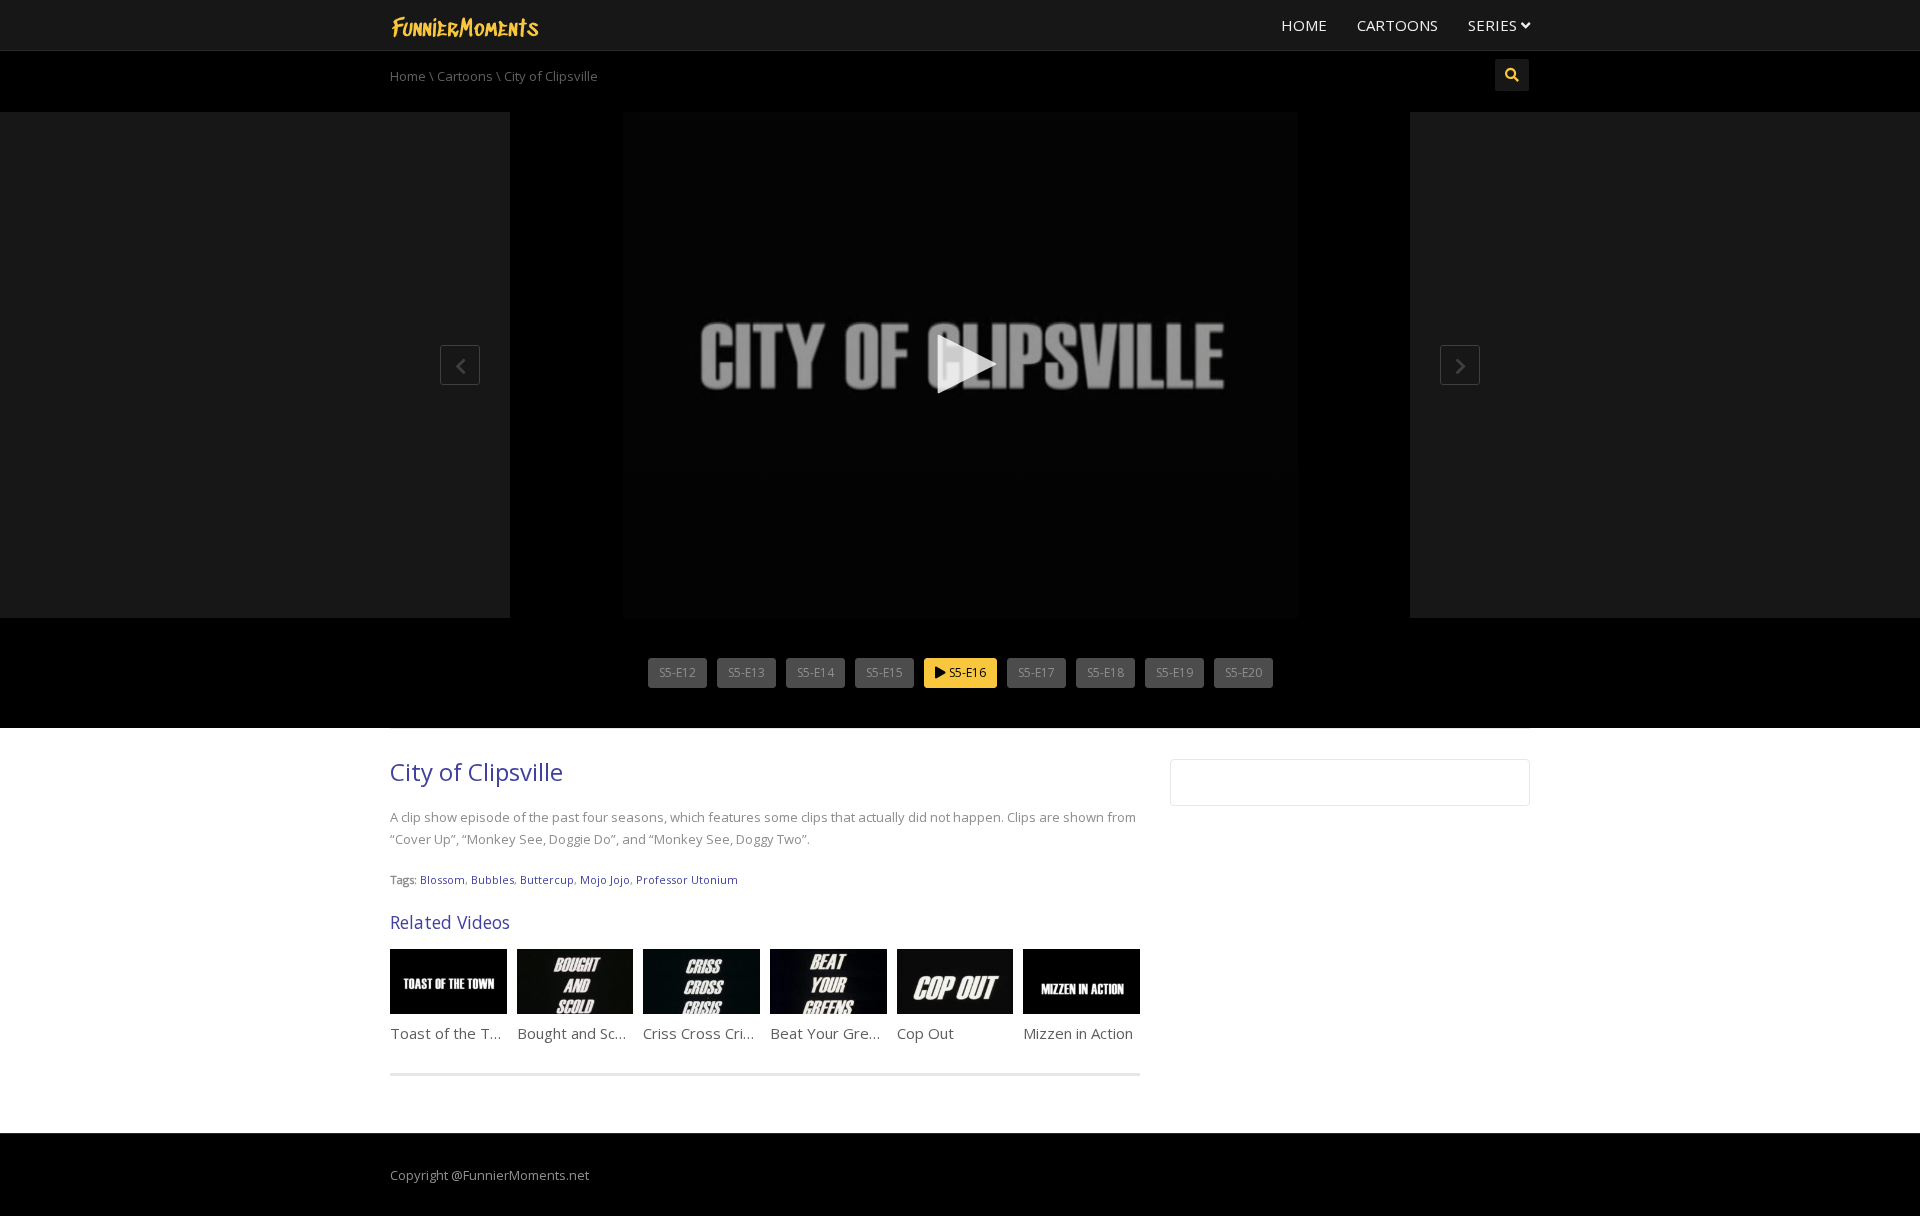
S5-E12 (677, 672)
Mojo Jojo (605, 879)
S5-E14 (815, 672)
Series (1494, 25)
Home (1304, 25)
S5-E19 (1174, 672)
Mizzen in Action (1078, 1033)
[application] (960, 365)
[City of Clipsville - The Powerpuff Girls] (465, 25)
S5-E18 (1105, 672)
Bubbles (492, 879)
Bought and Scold (576, 1033)
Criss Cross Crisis (702, 1033)
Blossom (442, 879)
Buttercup (547, 879)
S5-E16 (966, 672)
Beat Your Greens (832, 1033)
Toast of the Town (454, 1033)
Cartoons (1397, 25)
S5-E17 (1036, 672)
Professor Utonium (687, 879)
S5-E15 (884, 672)
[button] (960, 364)
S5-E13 (746, 672)
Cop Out (925, 1033)
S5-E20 (1243, 672)
